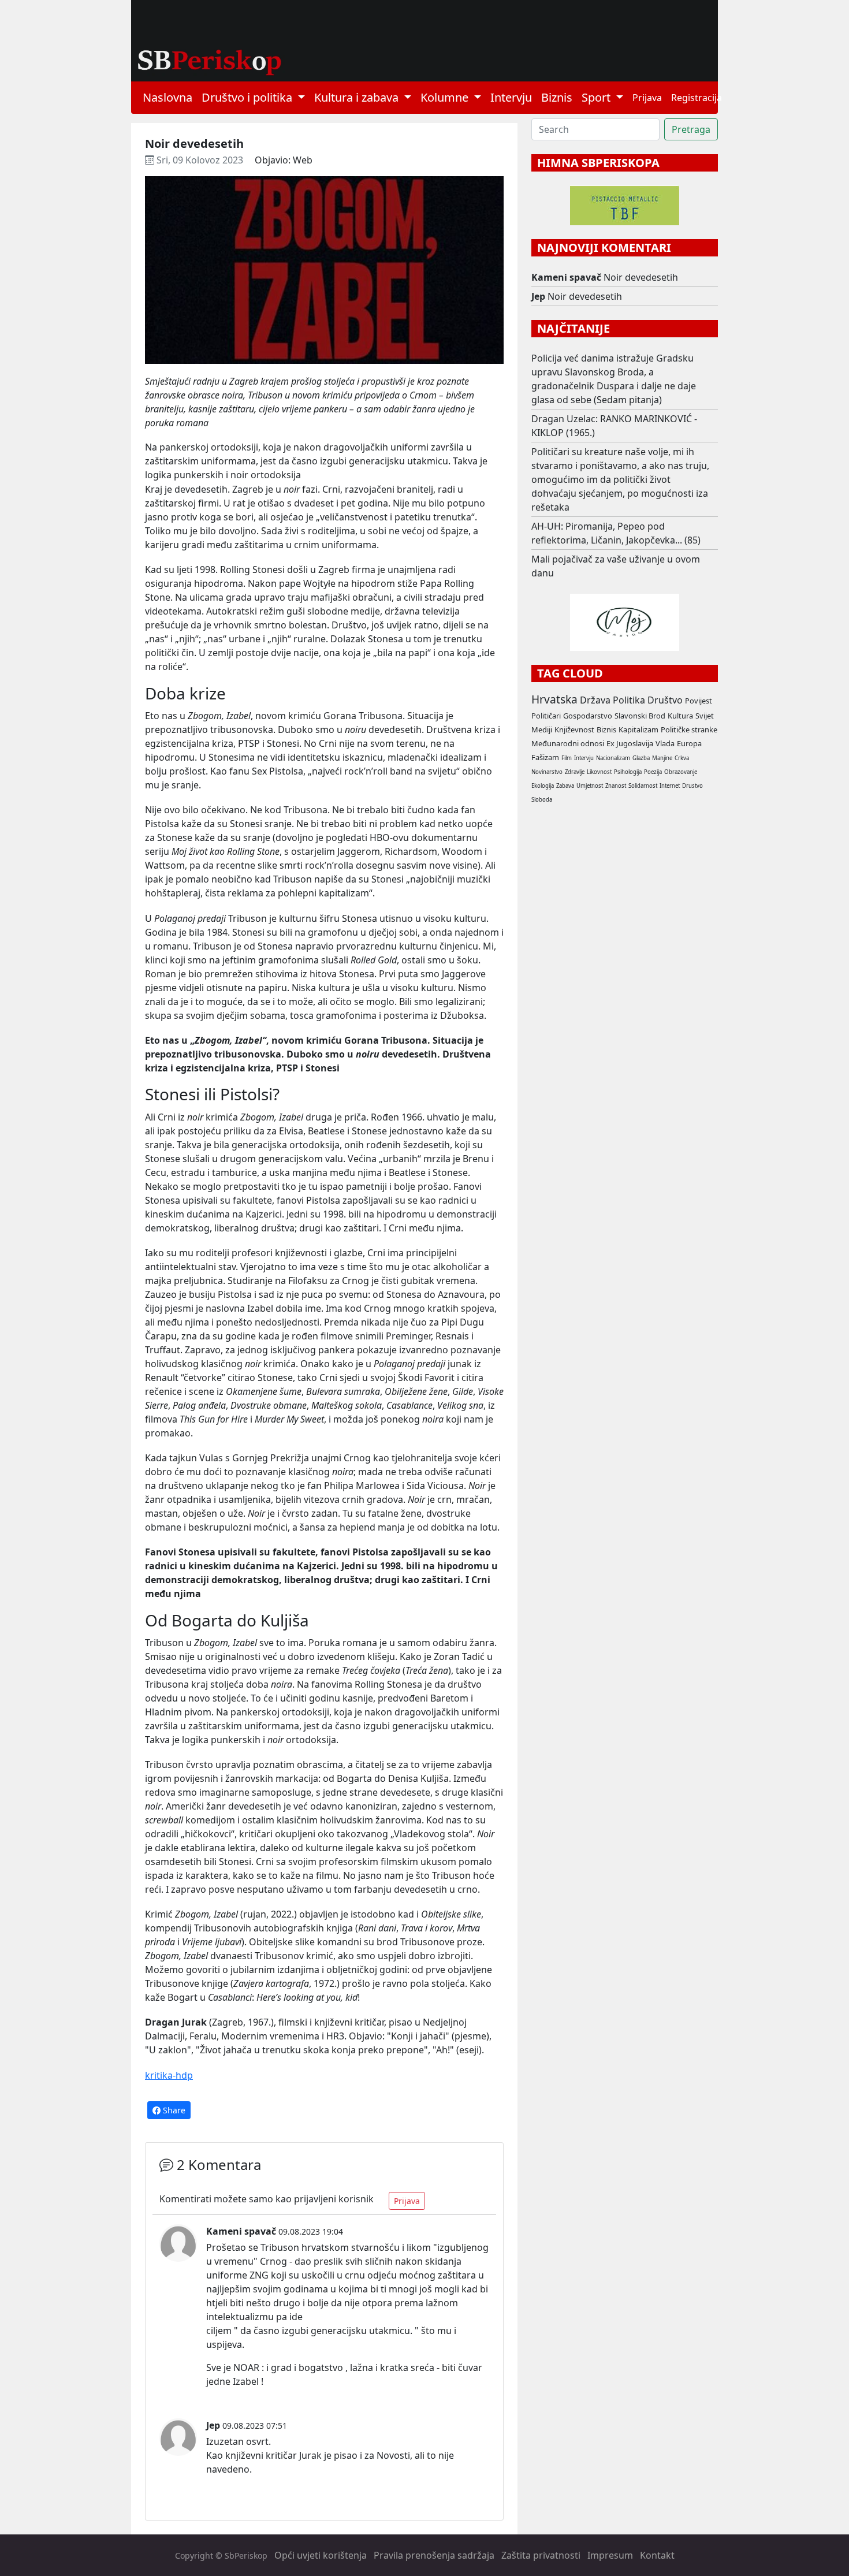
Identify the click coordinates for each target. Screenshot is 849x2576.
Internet (670, 786)
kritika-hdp (169, 2075)
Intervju (511, 97)
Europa (689, 743)
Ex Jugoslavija (630, 743)
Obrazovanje (681, 772)
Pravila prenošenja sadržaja (434, 2555)
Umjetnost (590, 786)
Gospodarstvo (588, 716)
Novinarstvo (547, 772)
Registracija (697, 98)
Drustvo (692, 786)
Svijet (705, 716)
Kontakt (657, 2555)
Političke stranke (689, 729)
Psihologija (628, 772)
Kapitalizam (638, 729)
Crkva (682, 758)
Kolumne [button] (446, 97)
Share (173, 2110)
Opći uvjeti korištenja (321, 2555)
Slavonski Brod (640, 716)
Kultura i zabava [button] (358, 97)
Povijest (699, 701)
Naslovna (167, 97)
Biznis (557, 97)
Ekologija (543, 786)
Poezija (653, 772)
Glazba (641, 758)
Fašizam (545, 757)
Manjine (662, 758)
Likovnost (599, 772)
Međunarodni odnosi (568, 743)
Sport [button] (597, 97)
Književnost (574, 729)
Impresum (610, 2555)
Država (595, 700)
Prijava (647, 98)
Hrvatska (554, 699)
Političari (546, 716)
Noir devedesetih (641, 277)
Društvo (665, 700)
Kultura (680, 716)
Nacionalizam (613, 758)
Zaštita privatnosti (541, 2555)
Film (567, 758)
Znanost (616, 786)
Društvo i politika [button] (248, 97)
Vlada (665, 743)
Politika (629, 700)
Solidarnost (643, 786)
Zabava (565, 786)
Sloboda (542, 800)
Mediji (542, 729)
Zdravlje (575, 772)
